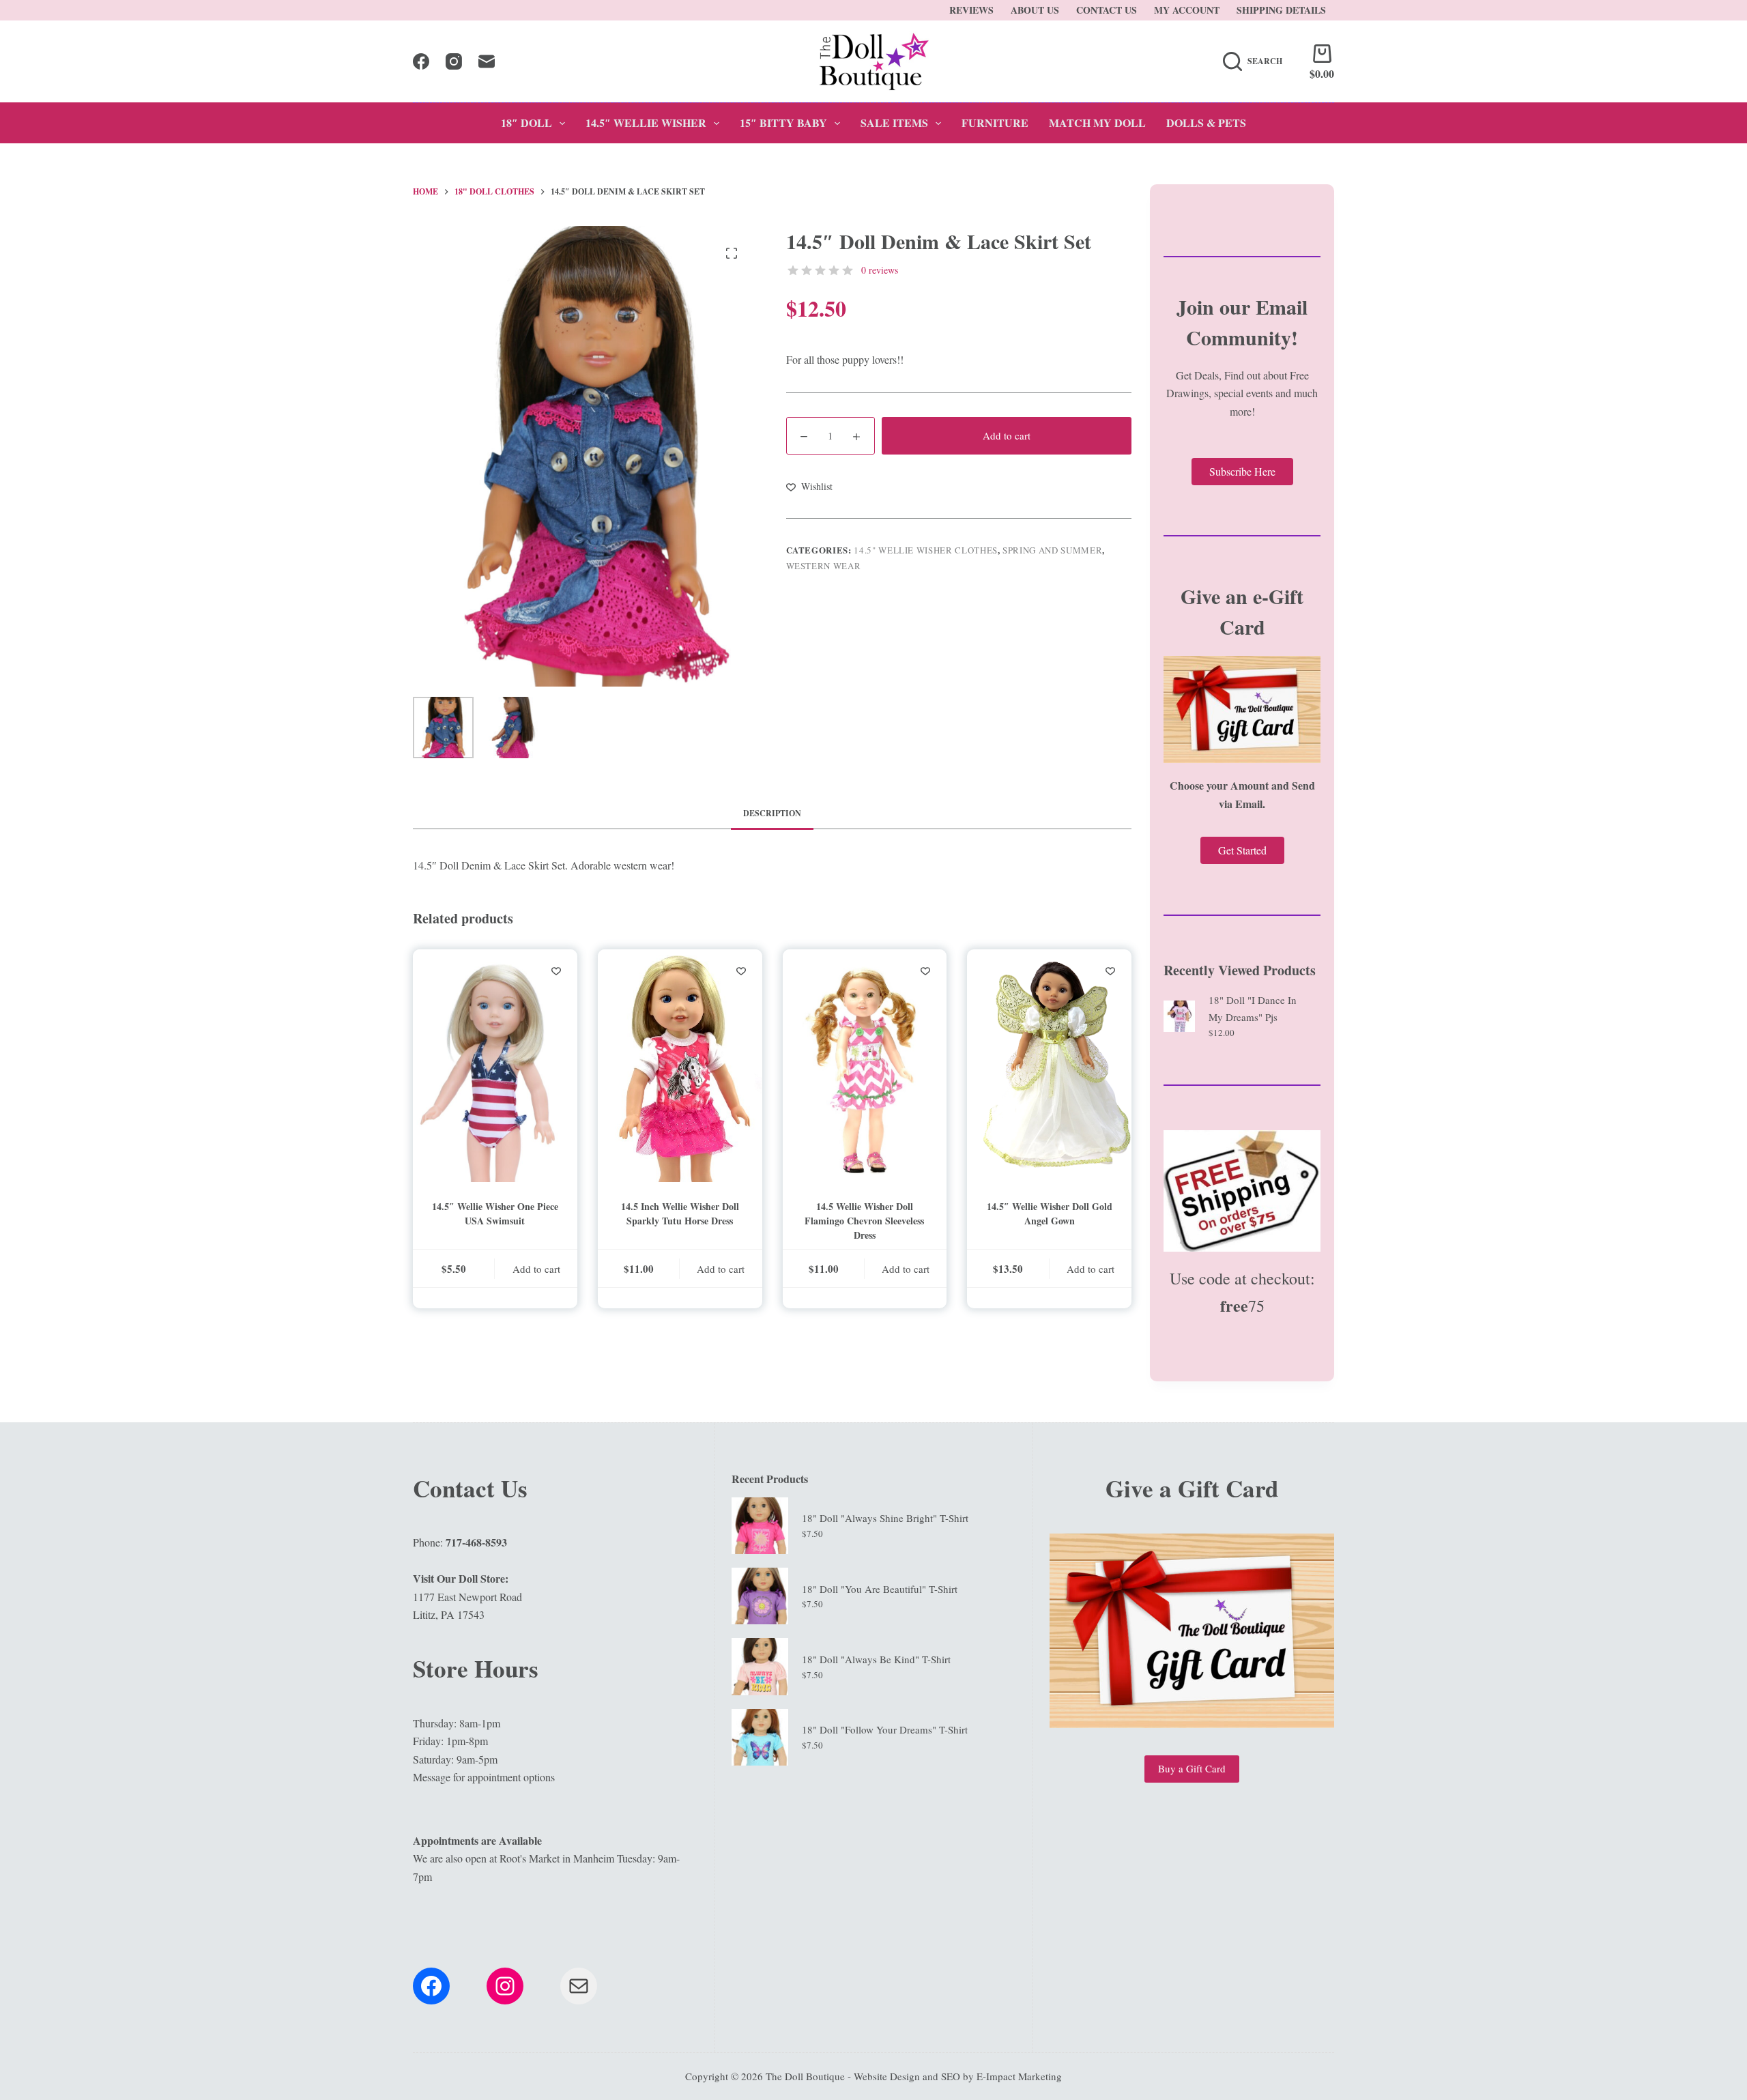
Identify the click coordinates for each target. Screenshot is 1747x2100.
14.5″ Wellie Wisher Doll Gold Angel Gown (1050, 1213)
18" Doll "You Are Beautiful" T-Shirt (880, 1589)
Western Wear (824, 566)
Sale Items (894, 123)
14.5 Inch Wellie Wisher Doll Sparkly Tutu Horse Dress (680, 1213)
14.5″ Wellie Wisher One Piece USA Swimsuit (495, 1213)
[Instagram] (454, 61)
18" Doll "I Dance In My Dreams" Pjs (1253, 1008)
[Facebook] (421, 61)
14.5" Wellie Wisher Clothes (926, 550)
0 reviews (880, 270)
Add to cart (1007, 435)
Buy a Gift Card (1192, 1768)
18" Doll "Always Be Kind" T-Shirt (876, 1659)
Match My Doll (1097, 123)
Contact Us (1107, 10)
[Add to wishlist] (556, 970)
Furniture (995, 123)
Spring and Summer (1052, 550)
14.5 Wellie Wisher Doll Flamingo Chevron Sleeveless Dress (864, 1221)
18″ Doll (526, 123)
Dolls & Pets (1206, 123)
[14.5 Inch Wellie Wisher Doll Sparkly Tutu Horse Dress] (680, 1066)
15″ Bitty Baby (783, 123)
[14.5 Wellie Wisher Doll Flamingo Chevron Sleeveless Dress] (865, 1066)
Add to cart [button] (536, 1269)
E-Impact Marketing (1019, 2076)
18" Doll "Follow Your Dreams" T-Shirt (885, 1729)
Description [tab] (772, 813)
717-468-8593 (476, 1542)
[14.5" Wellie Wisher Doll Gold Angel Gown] (1049, 1066)
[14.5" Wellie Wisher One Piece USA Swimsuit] (495, 1066)
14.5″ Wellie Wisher (646, 123)
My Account (1187, 10)
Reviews (971, 10)
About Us (1035, 10)
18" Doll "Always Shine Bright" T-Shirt (885, 1518)
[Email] (487, 61)
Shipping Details (1281, 10)
